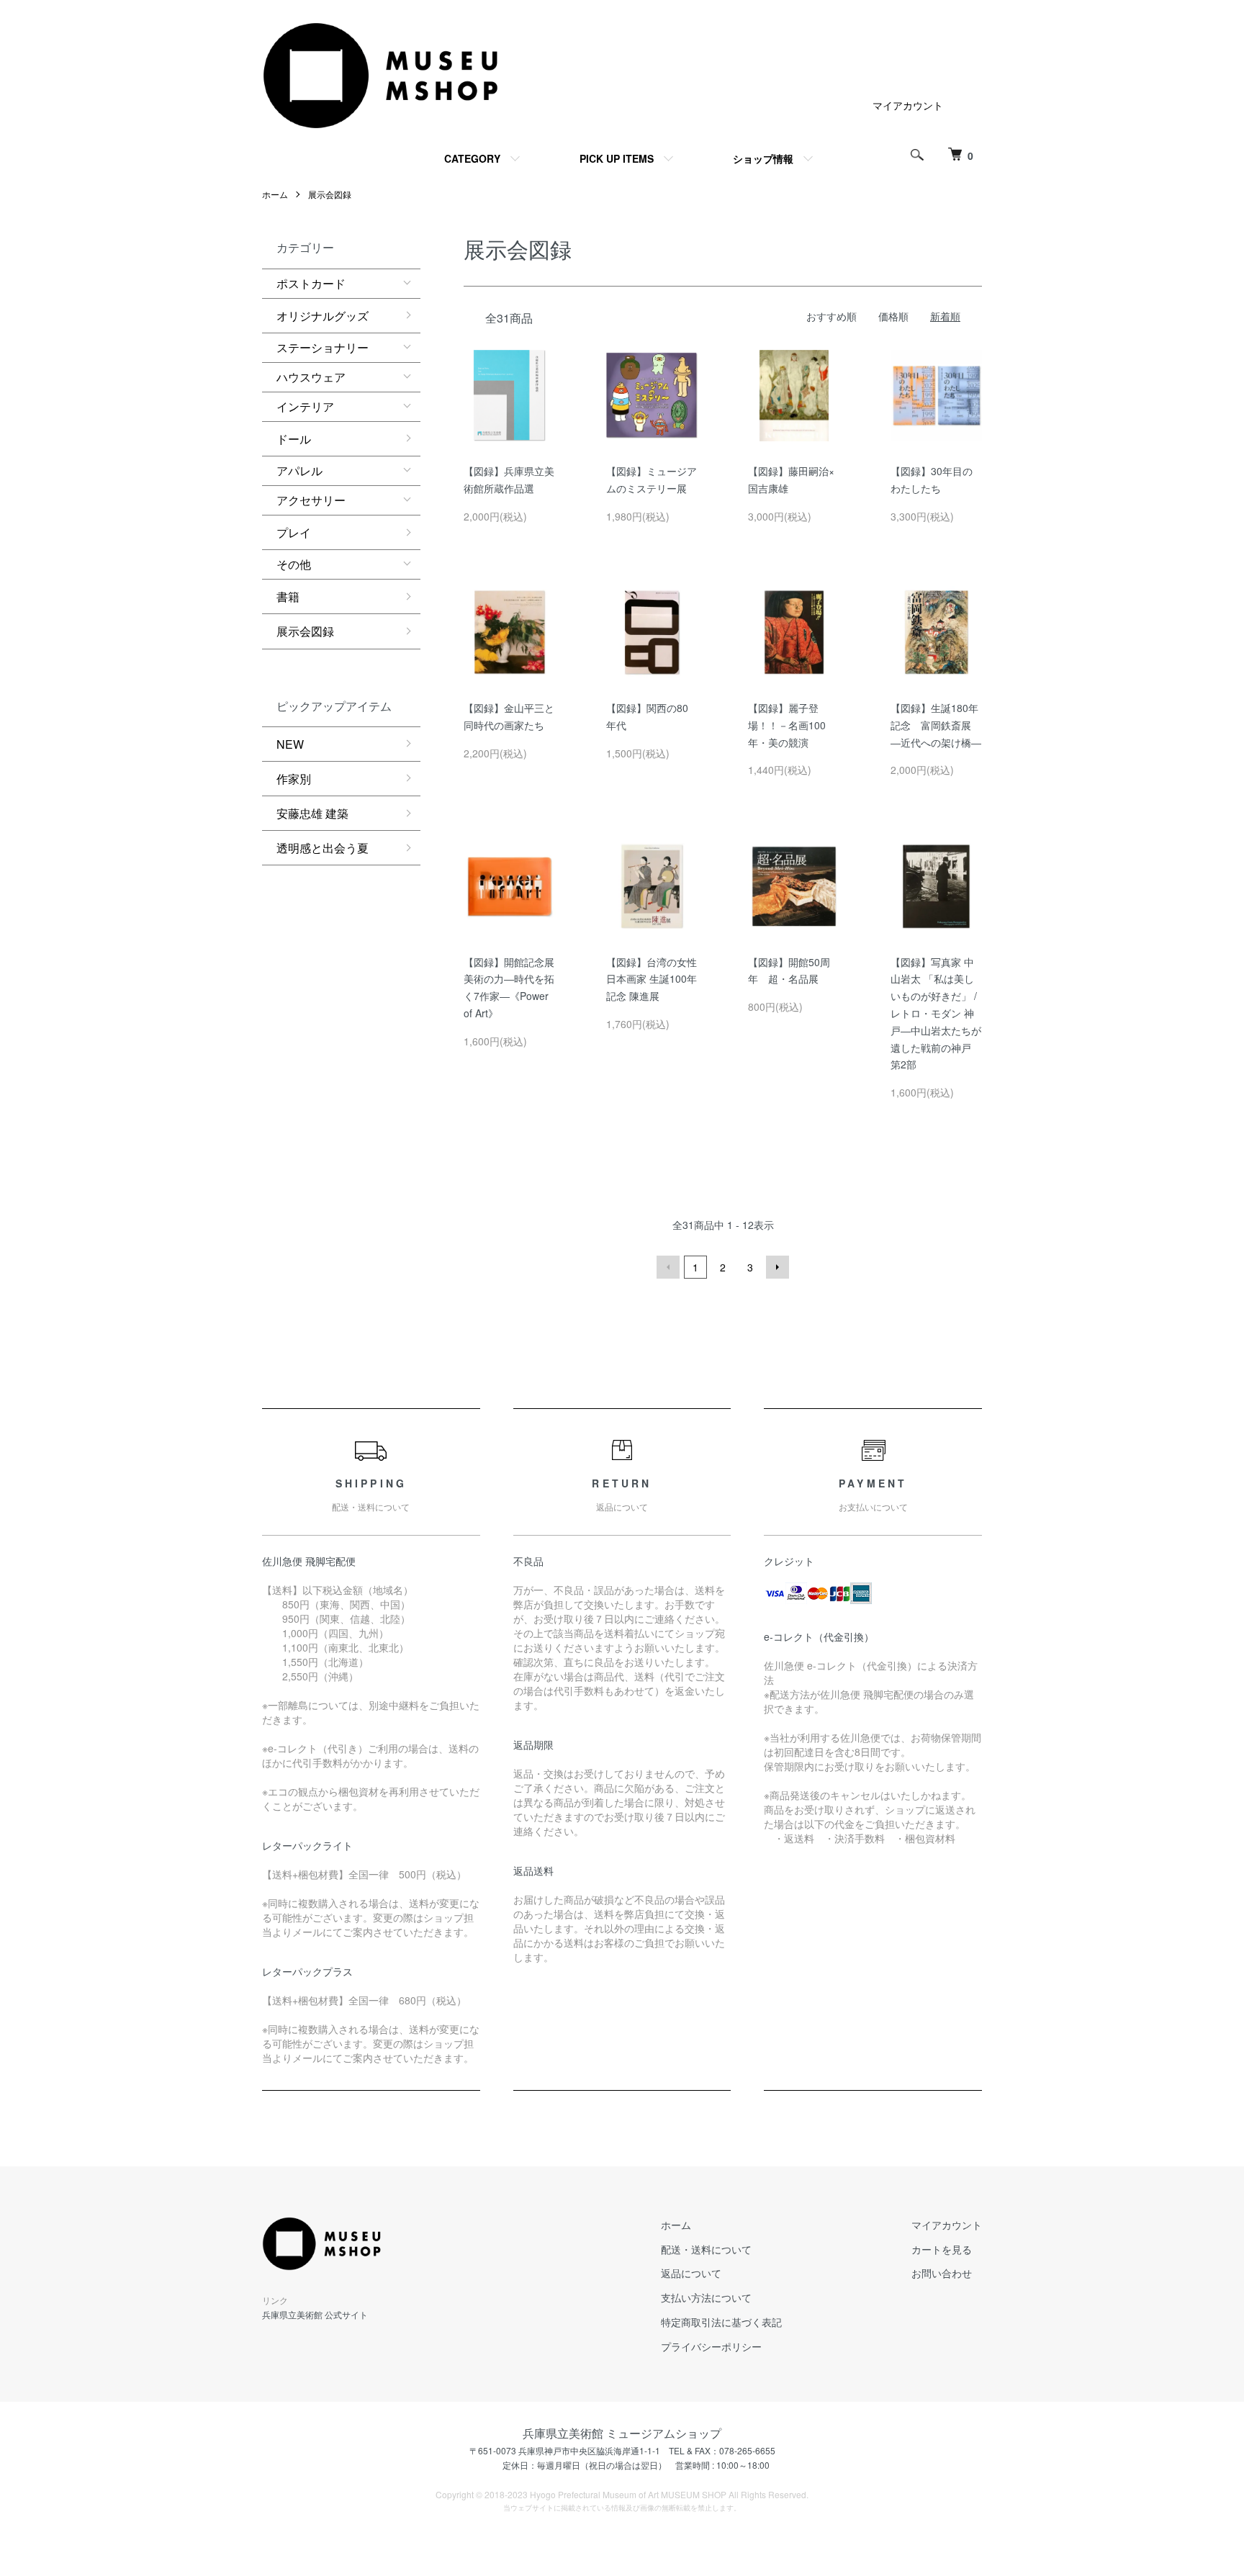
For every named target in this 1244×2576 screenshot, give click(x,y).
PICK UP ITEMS (617, 158)
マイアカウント (908, 105)
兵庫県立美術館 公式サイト (315, 2314)
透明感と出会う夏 (323, 848)
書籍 (288, 596)
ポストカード (311, 283)
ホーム (275, 194)
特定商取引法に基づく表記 (721, 2322)
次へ (777, 1267)
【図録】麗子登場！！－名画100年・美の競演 (787, 725)
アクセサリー (311, 500)
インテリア (305, 406)
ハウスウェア (311, 377)
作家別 (294, 779)
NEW (290, 744)
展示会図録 (330, 194)
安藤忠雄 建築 (312, 813)
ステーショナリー (323, 347)
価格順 (893, 316)
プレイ (294, 532)
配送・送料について (706, 2249)
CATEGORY (472, 158)
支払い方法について (706, 2297)
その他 (294, 564)
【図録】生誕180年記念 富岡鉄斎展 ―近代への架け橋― (936, 725)
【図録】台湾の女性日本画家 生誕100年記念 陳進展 (652, 979)
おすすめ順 (831, 316)
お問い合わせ (942, 2273)
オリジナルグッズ (323, 316)
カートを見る (942, 2249)
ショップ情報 (763, 158)
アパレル (299, 470)
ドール (294, 439)
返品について (691, 2273)
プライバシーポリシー (711, 2346)
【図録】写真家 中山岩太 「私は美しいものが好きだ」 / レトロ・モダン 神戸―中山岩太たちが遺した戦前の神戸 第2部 (936, 1013)
